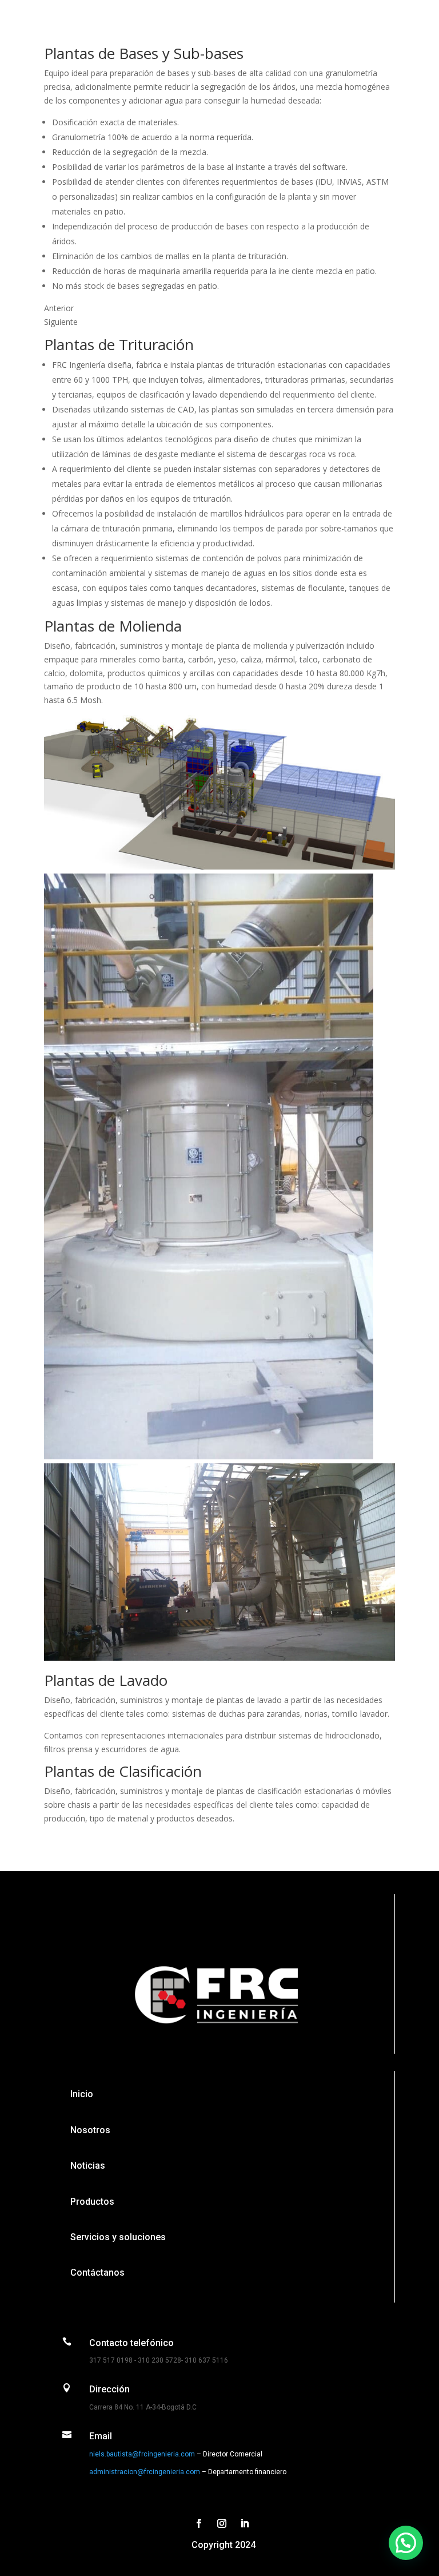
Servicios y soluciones (118, 2237)
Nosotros (90, 2130)
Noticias (88, 2166)
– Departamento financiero (243, 2472)
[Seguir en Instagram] (222, 2523)
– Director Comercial (229, 2454)
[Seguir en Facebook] (199, 2523)
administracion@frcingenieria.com (145, 2472)
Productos (92, 2202)
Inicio (82, 2094)
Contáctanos (97, 2273)
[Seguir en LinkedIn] (245, 2523)
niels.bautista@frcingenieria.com (142, 2454)
